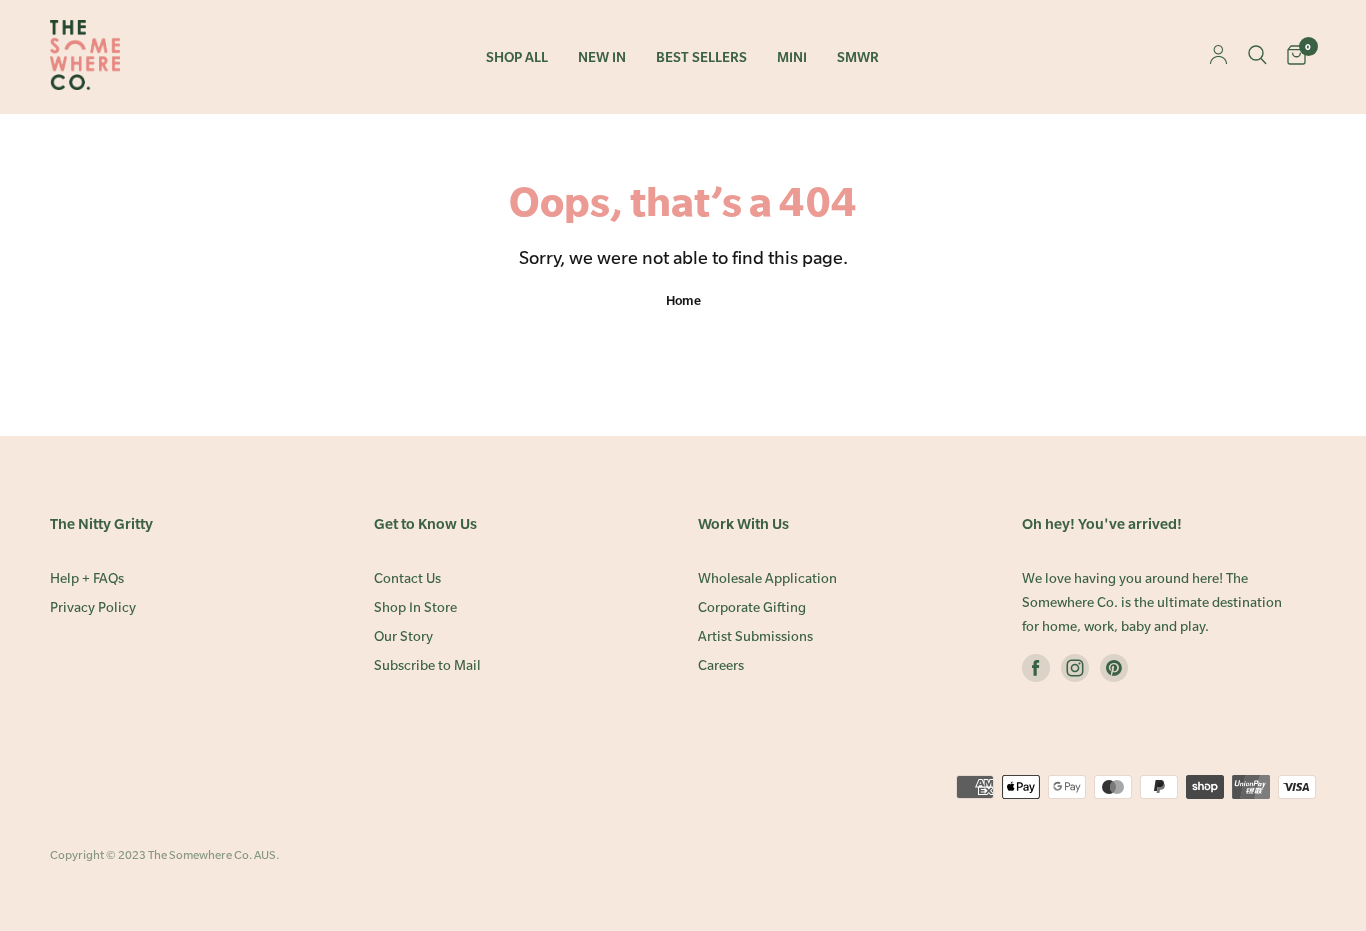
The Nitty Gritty (101, 524)
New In (602, 57)
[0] (1296, 57)
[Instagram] (1075, 672)
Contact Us (407, 578)
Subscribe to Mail (427, 665)
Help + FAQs (87, 578)
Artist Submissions (755, 636)
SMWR (858, 57)
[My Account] (1218, 56)
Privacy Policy (93, 607)
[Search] (1257, 57)
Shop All (517, 57)
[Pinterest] (1114, 672)
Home (683, 300)
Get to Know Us (425, 524)
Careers (721, 665)
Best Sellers (701, 57)
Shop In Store (415, 607)
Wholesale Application (767, 578)
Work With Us (743, 524)
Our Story (403, 636)
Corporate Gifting (752, 607)
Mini (792, 57)
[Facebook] (1036, 672)
